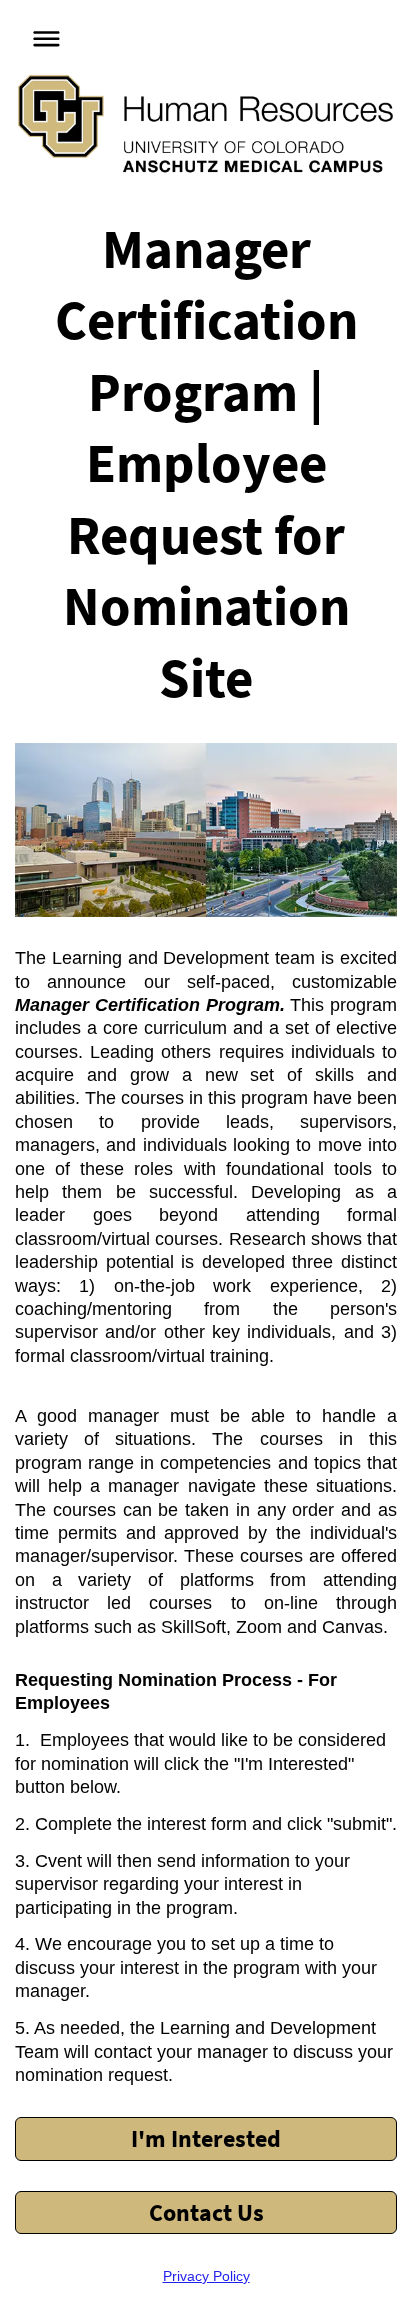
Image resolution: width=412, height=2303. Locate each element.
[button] (41, 36)
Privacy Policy (206, 2276)
